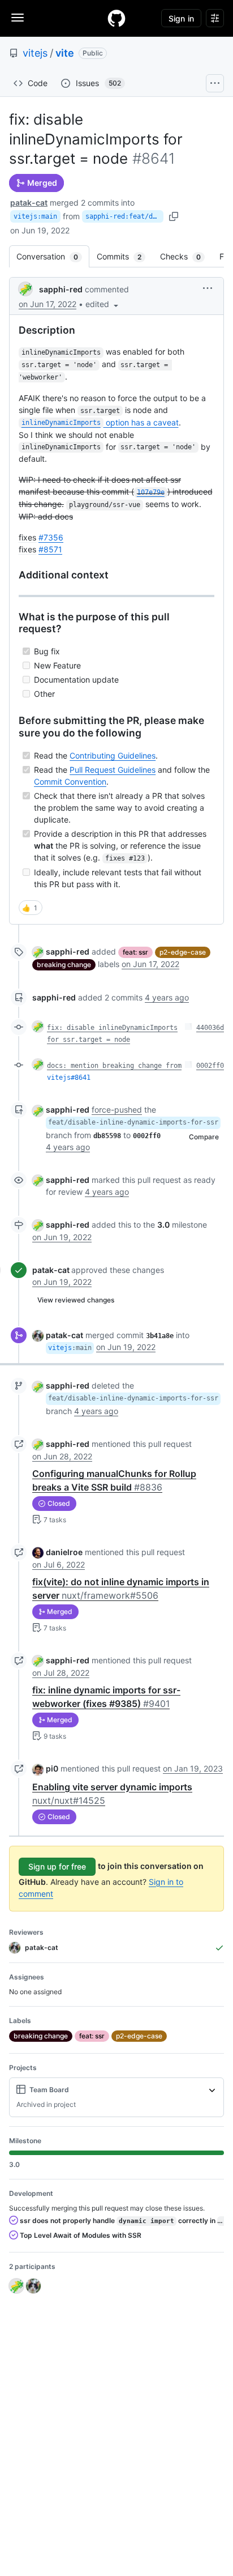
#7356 (51, 537)
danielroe (64, 1552)
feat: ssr (135, 952)
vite (65, 53)
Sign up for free (57, 1866)
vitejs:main (35, 216)
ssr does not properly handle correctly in (121, 2221)
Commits (125, 256)
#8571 (50, 549)
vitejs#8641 (69, 1078)
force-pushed (117, 1110)
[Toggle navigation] (18, 18)
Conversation (53, 256)
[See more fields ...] (212, 2090)
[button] (103, 304)
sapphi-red (61, 289)
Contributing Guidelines (113, 755)
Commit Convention (70, 782)
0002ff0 (210, 1066)
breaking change (64, 965)
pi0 (52, 1768)
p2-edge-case (183, 952)
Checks (186, 256)
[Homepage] (116, 18)
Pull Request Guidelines (113, 770)
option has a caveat (100, 422)
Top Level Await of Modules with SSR (80, 2235)
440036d (210, 1028)
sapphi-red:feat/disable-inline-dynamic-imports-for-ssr (124, 216)
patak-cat (29, 203)
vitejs (35, 53)
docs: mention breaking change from (114, 1066)
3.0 (163, 1225)
